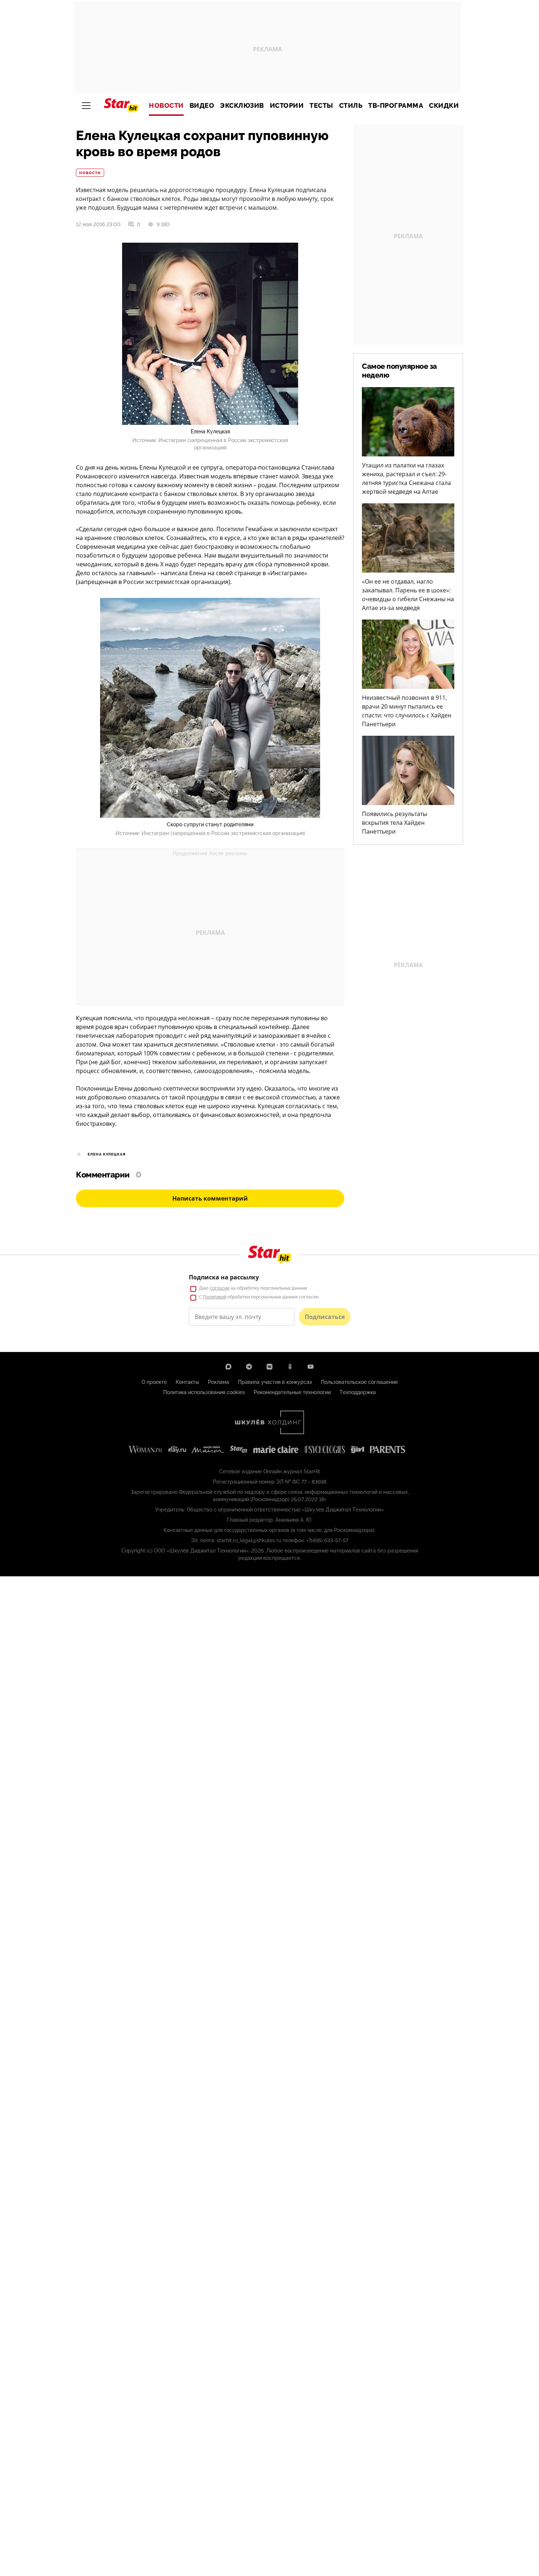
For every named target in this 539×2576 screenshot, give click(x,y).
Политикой (215, 1297)
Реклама (219, 1382)
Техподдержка (358, 1392)
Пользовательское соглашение (359, 1382)
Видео (202, 106)
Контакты (187, 1382)
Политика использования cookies (204, 1392)
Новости (166, 106)
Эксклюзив (242, 106)
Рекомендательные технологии (292, 1392)
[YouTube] (311, 1367)
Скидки (444, 106)
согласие (220, 1288)
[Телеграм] (249, 1367)
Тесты (321, 106)
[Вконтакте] (269, 1367)
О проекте (154, 1382)
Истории (287, 106)
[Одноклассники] (290, 1367)
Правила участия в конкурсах (275, 1382)
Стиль (351, 106)
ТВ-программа (396, 106)
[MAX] (228, 1367)
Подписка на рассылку (224, 1277)
